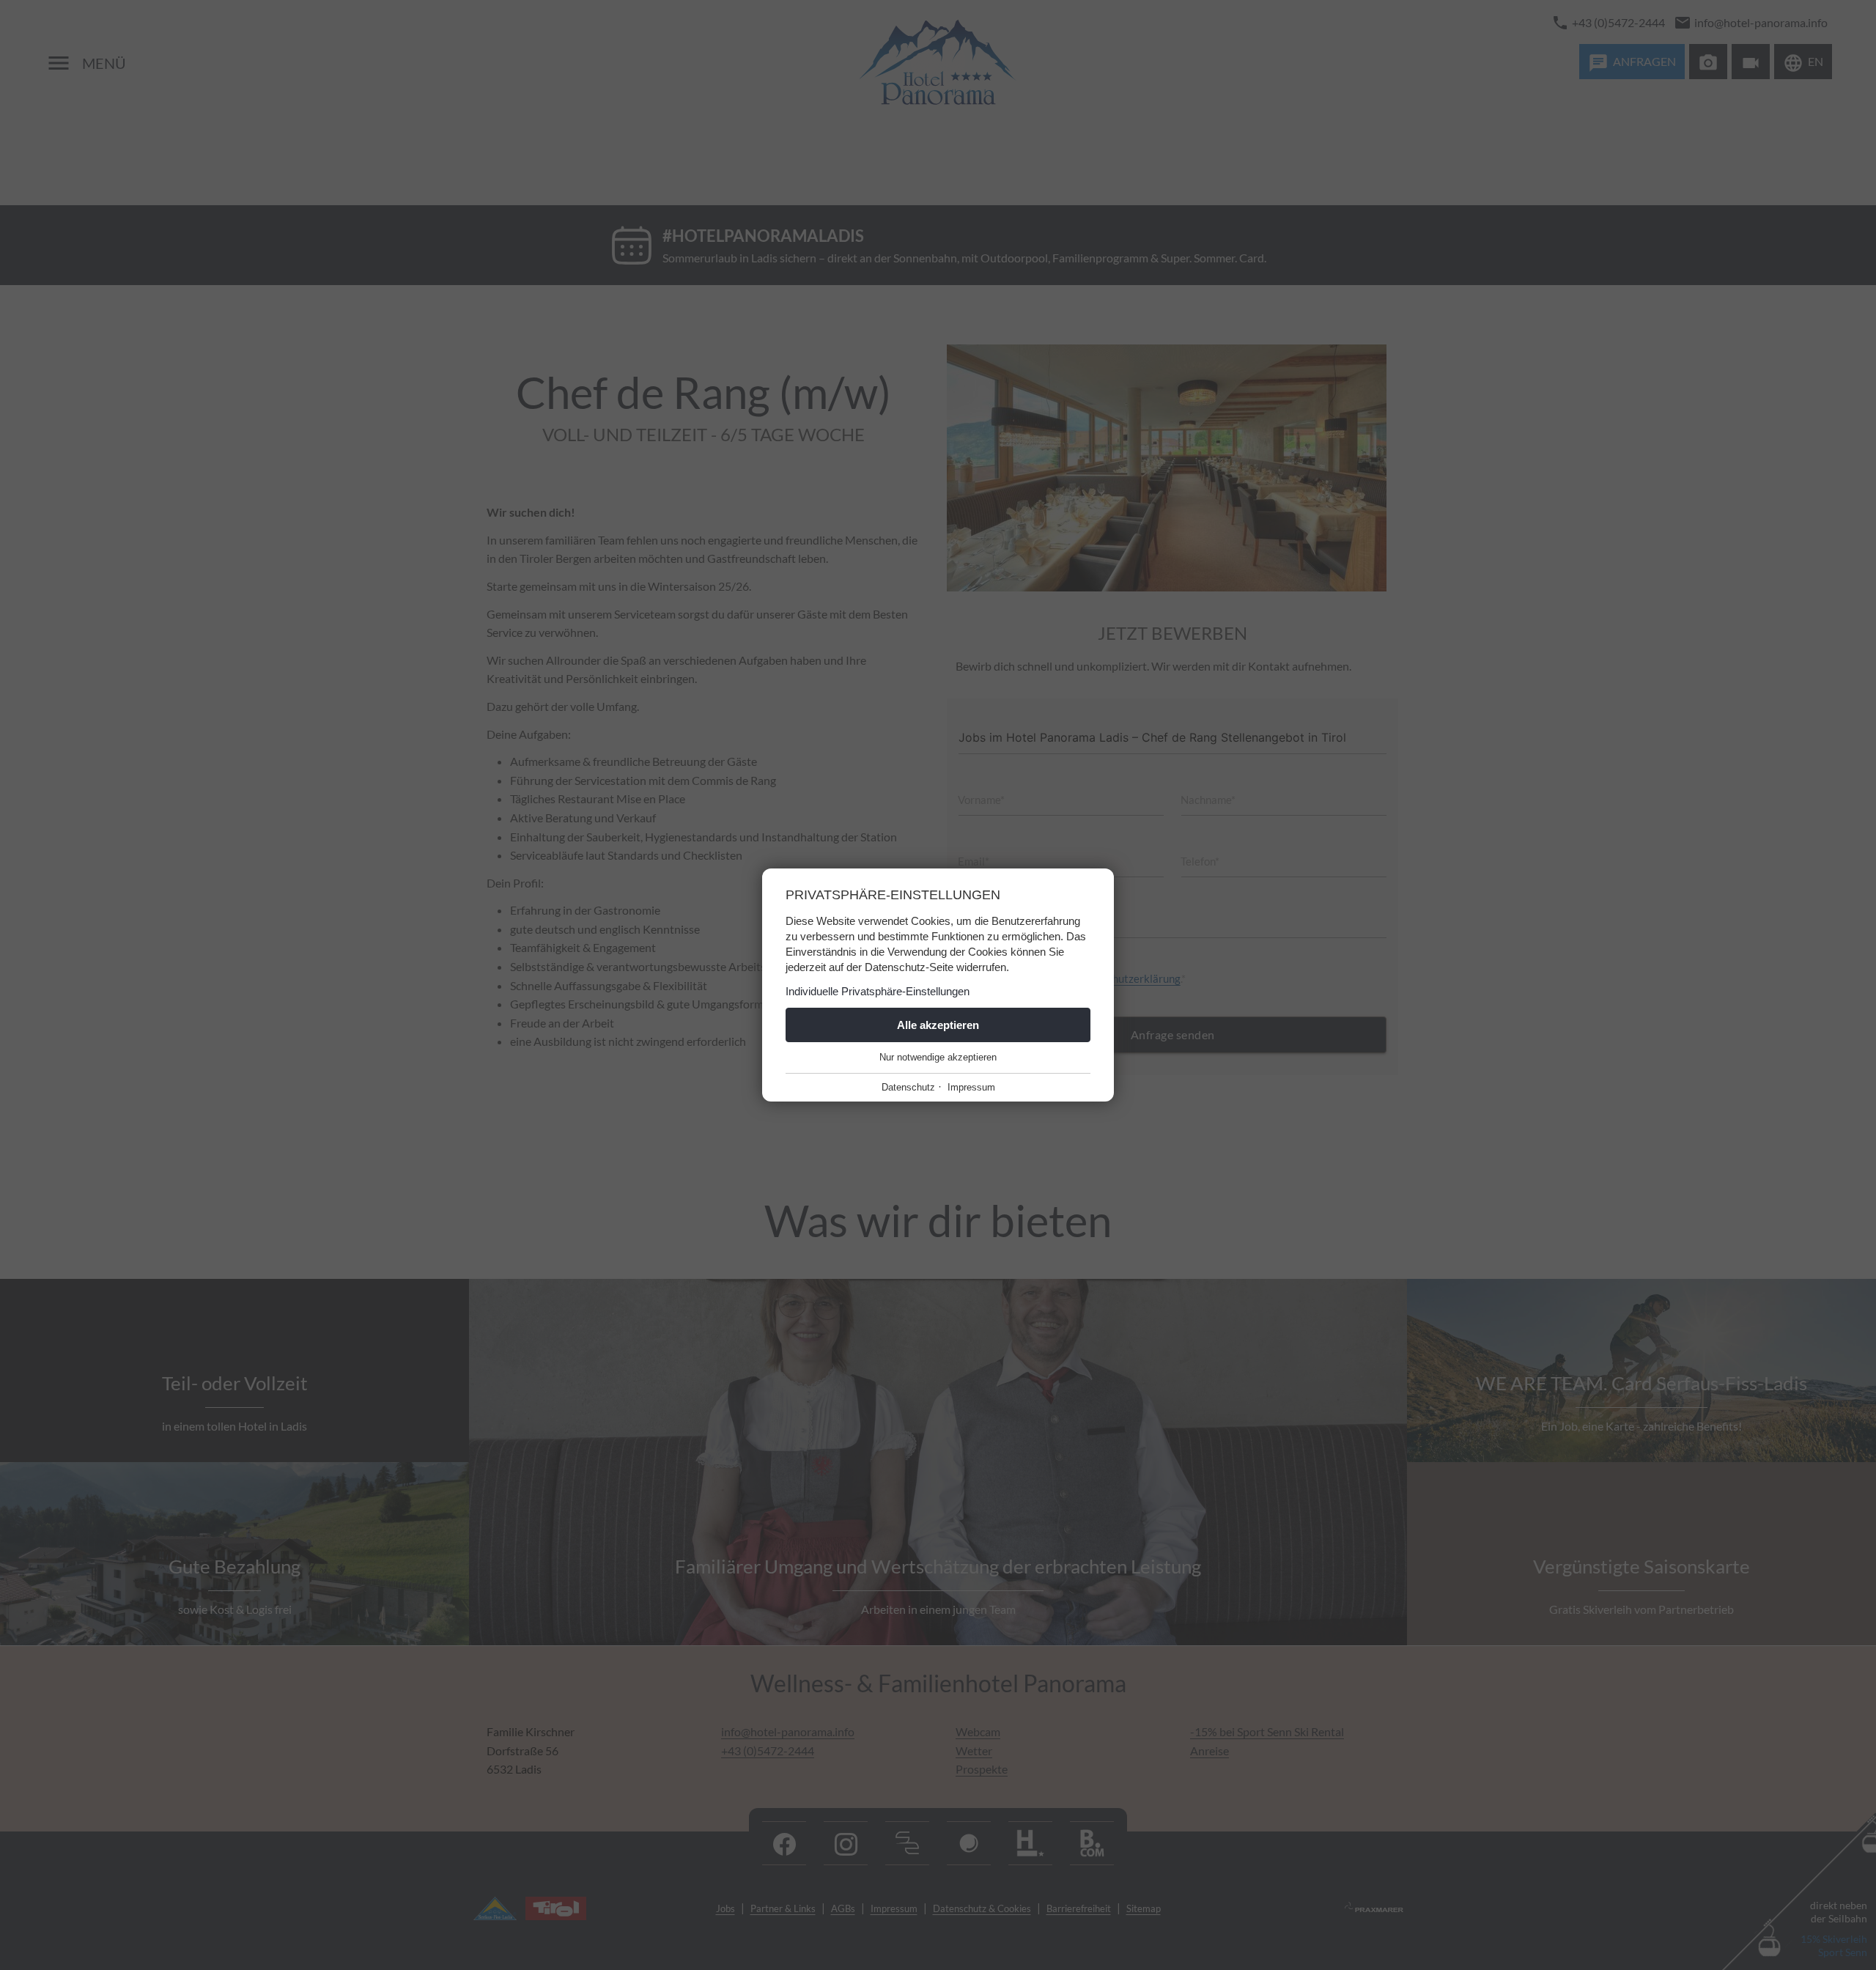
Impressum (971, 1087)
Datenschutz (908, 1087)
